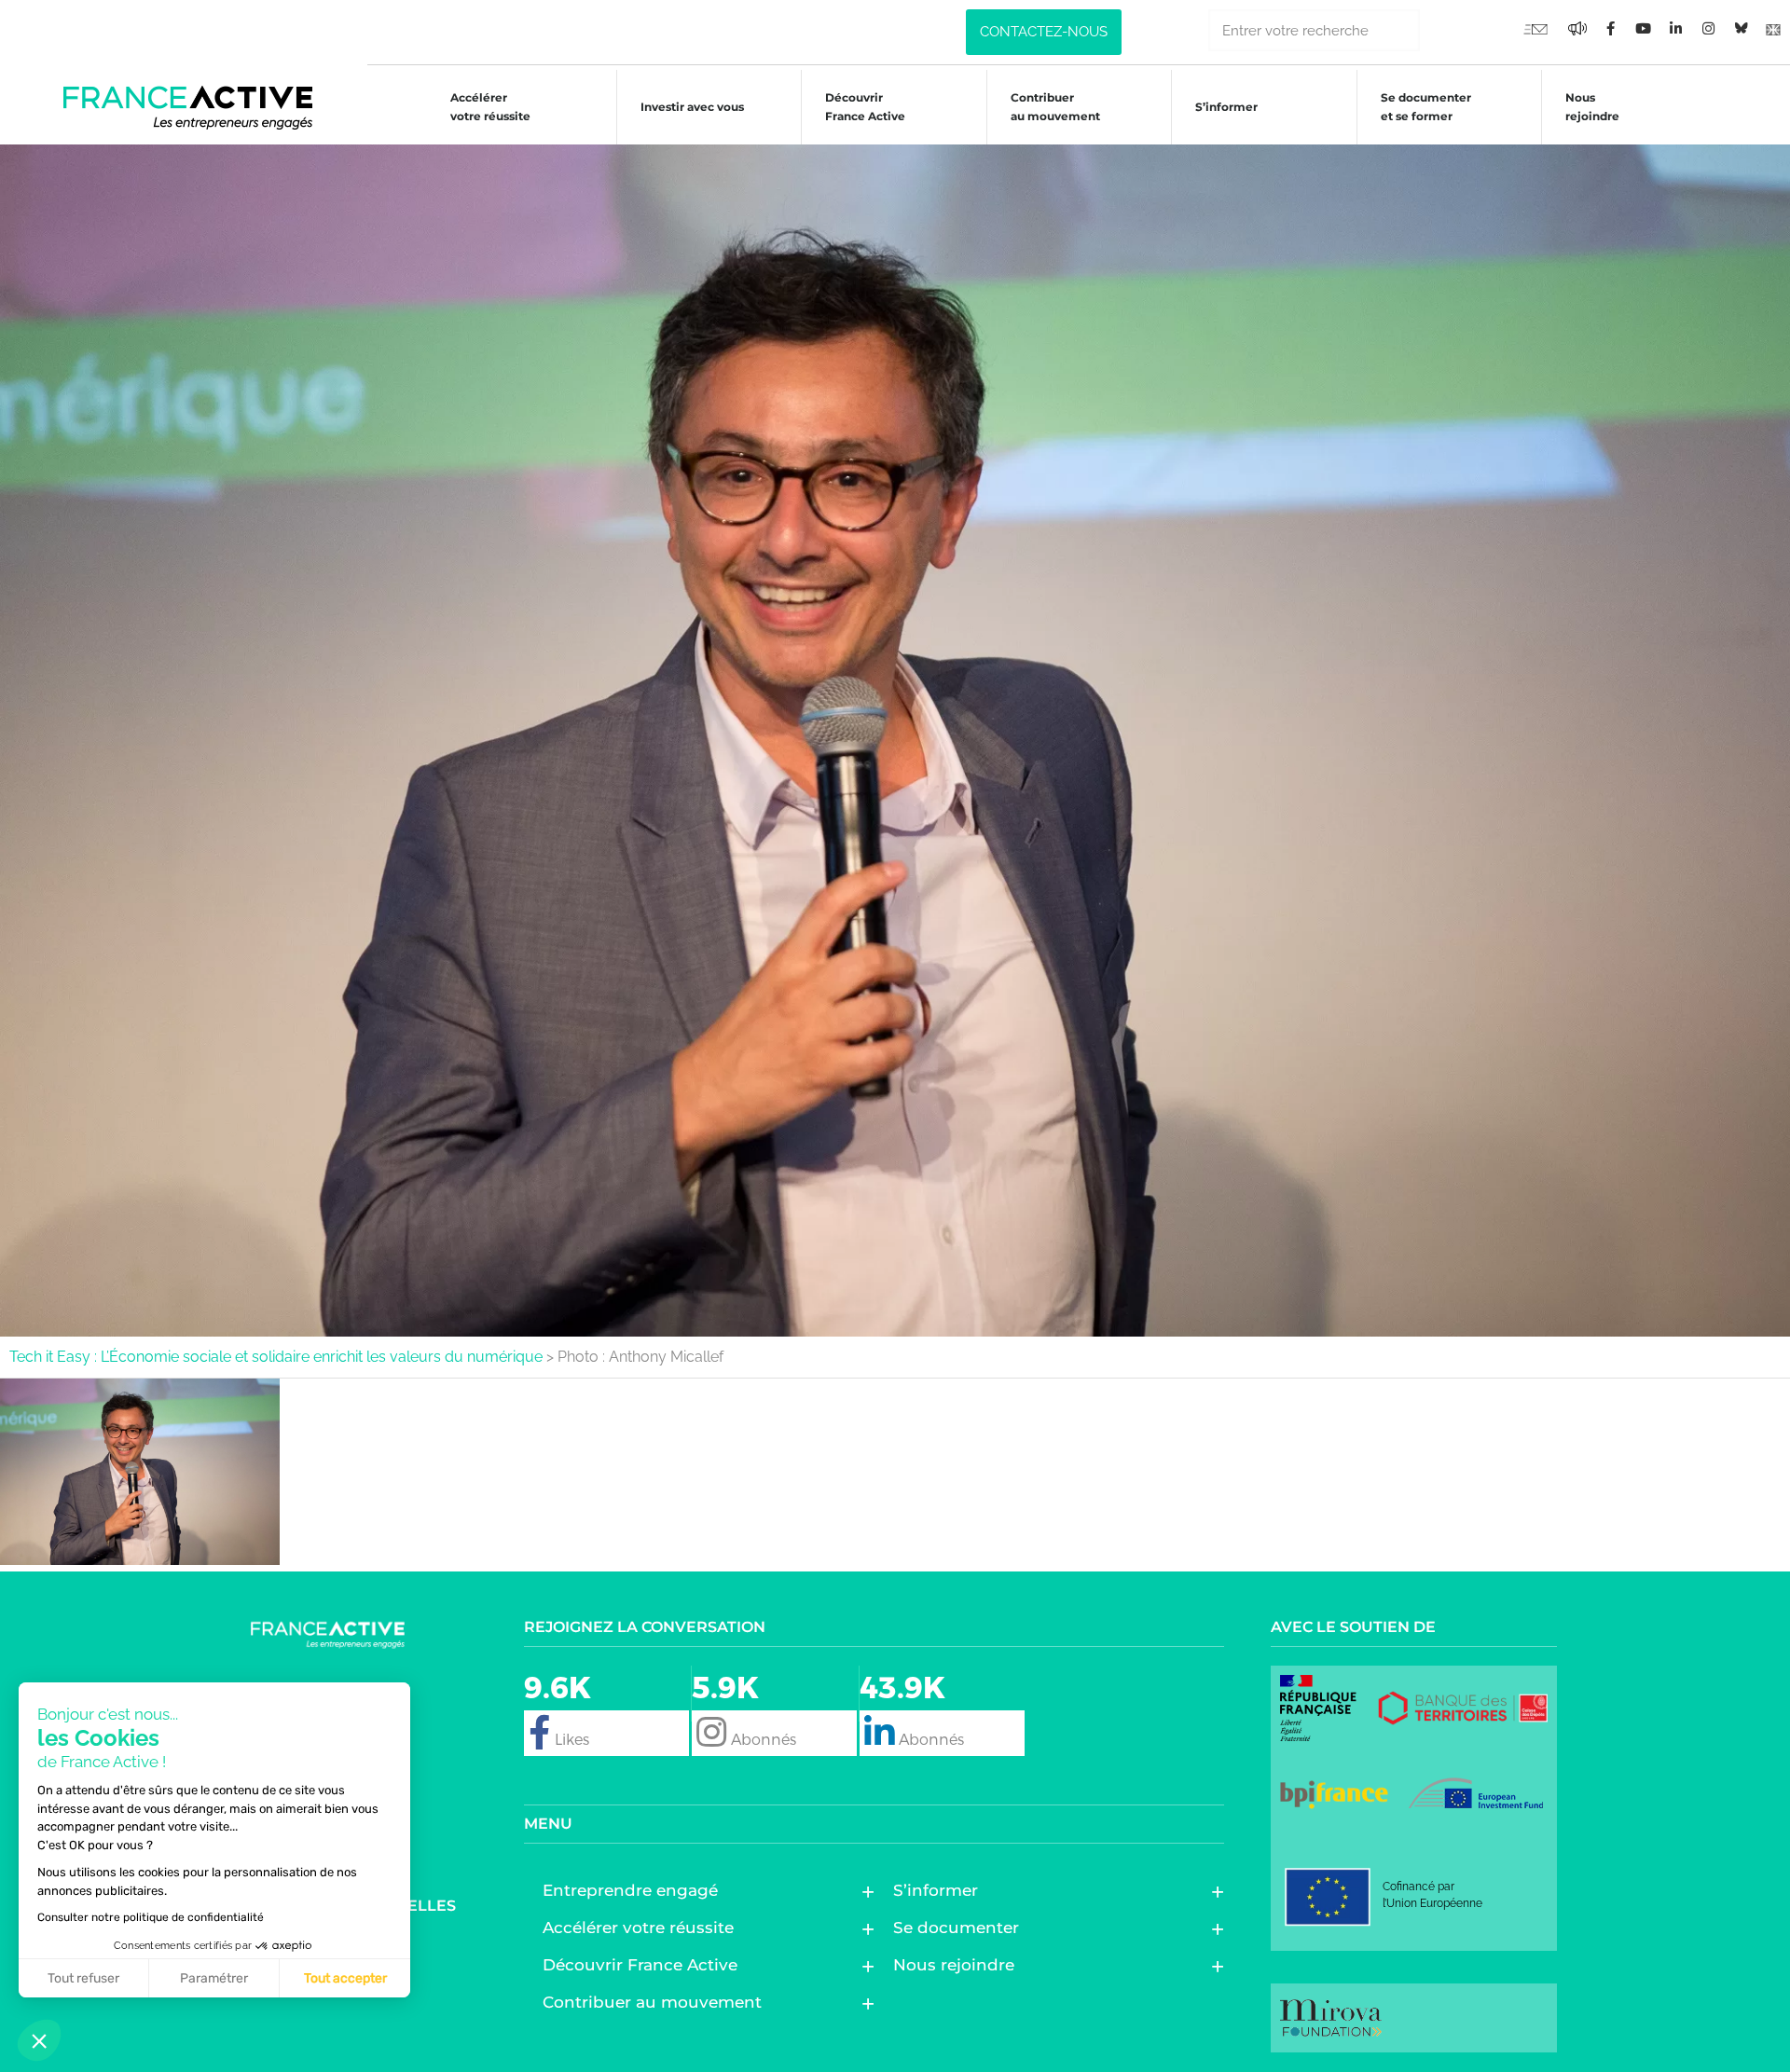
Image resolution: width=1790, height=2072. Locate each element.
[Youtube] (1535, 28)
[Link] (1773, 28)
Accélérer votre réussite (490, 107)
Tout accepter (345, 1978)
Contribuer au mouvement (1055, 107)
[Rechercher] (1441, 30)
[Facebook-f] (1577, 28)
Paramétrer (214, 1978)
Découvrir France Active (865, 107)
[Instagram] (1708, 28)
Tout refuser (83, 1978)
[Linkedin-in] (1675, 28)
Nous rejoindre (1592, 107)
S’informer (1226, 107)
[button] (39, 2040)
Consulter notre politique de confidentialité (151, 1917)
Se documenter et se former (1426, 107)
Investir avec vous (692, 107)
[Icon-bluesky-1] (1741, 28)
